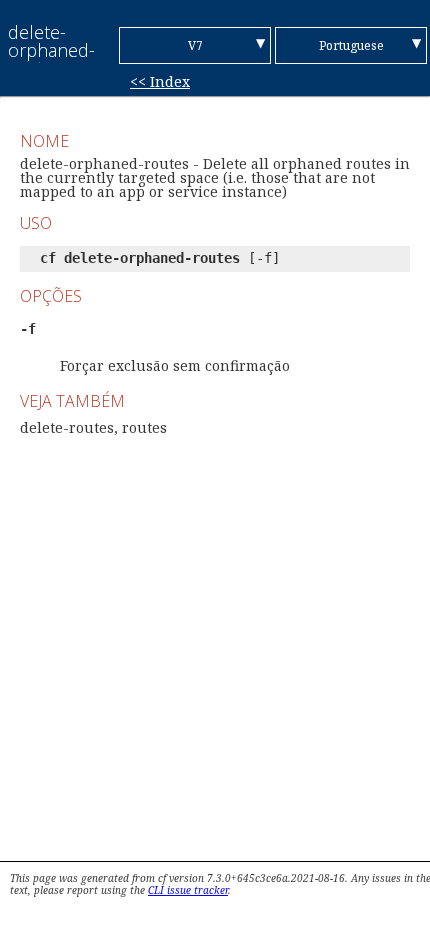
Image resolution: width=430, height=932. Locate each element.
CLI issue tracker (188, 890)
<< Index (160, 81)
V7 (195, 45)
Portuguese (351, 45)
